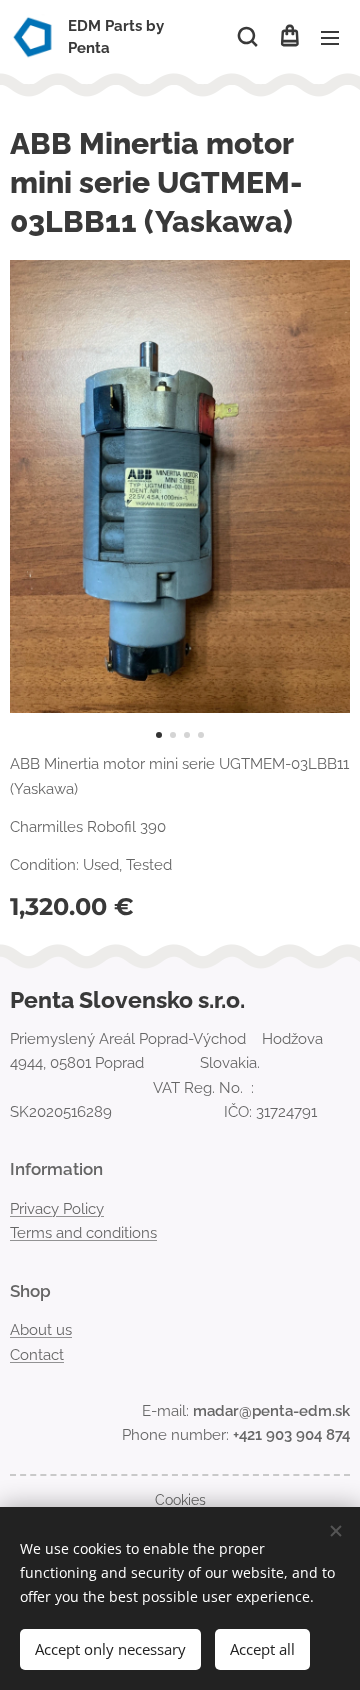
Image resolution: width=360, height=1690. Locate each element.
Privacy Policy (57, 1209)
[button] (247, 37)
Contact (37, 1355)
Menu (330, 37)
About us (41, 1330)
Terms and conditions (83, 1233)
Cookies (180, 1500)
